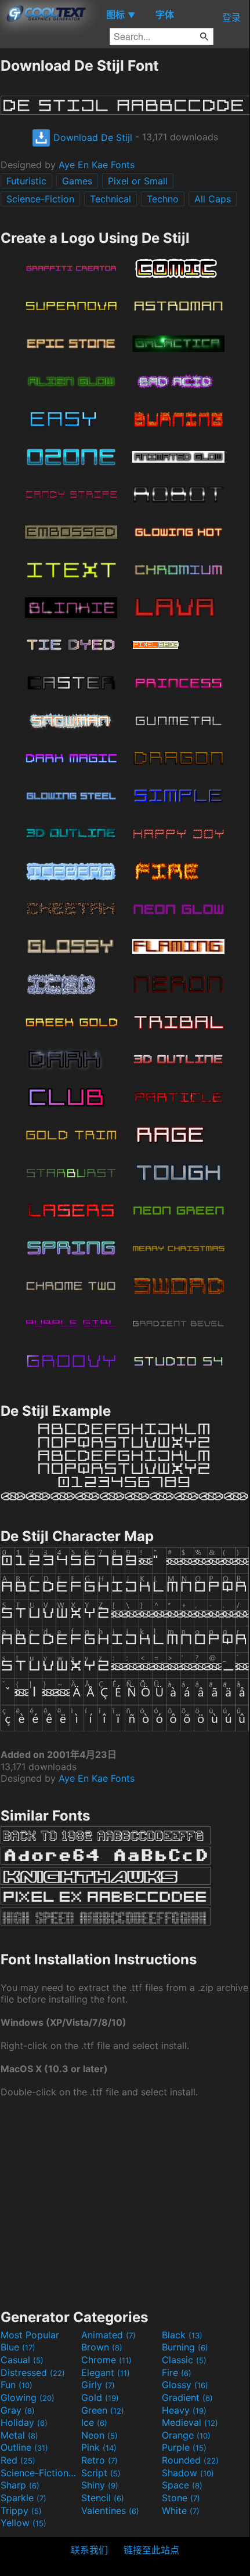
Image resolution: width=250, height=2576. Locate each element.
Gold (100, 2397)
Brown (102, 2347)
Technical (110, 199)
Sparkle (23, 2498)
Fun (17, 2385)
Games (77, 181)
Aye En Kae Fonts (97, 165)
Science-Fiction (40, 199)
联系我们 (89, 2550)
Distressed (33, 2372)
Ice (94, 2422)
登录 (231, 17)
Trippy (21, 2510)
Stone (181, 2498)
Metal (19, 2435)
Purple (184, 2447)
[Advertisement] (125, 2202)
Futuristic (26, 181)
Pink (99, 2447)
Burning (185, 2347)
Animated (108, 2335)
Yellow (23, 2523)
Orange (186, 2435)
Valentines (110, 2510)
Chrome (106, 2360)
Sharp (20, 2485)
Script (101, 2473)
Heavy (184, 2410)
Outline (24, 2447)
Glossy (185, 2385)
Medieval (190, 2422)
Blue (18, 2347)
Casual (22, 2360)
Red (18, 2460)
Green (103, 2410)
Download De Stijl (91, 137)
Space (182, 2485)
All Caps (213, 199)
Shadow (188, 2473)
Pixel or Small (138, 181)
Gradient (187, 2397)
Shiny (100, 2485)
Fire (177, 2372)
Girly (98, 2385)
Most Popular (30, 2335)
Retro (99, 2460)
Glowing (28, 2397)
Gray (18, 2410)
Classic (184, 2360)
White (181, 2510)
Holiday (24, 2422)
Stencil (103, 2498)
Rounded (190, 2460)
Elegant (106, 2372)
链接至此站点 (151, 2550)
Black (182, 2335)
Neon (99, 2435)
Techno (163, 199)
